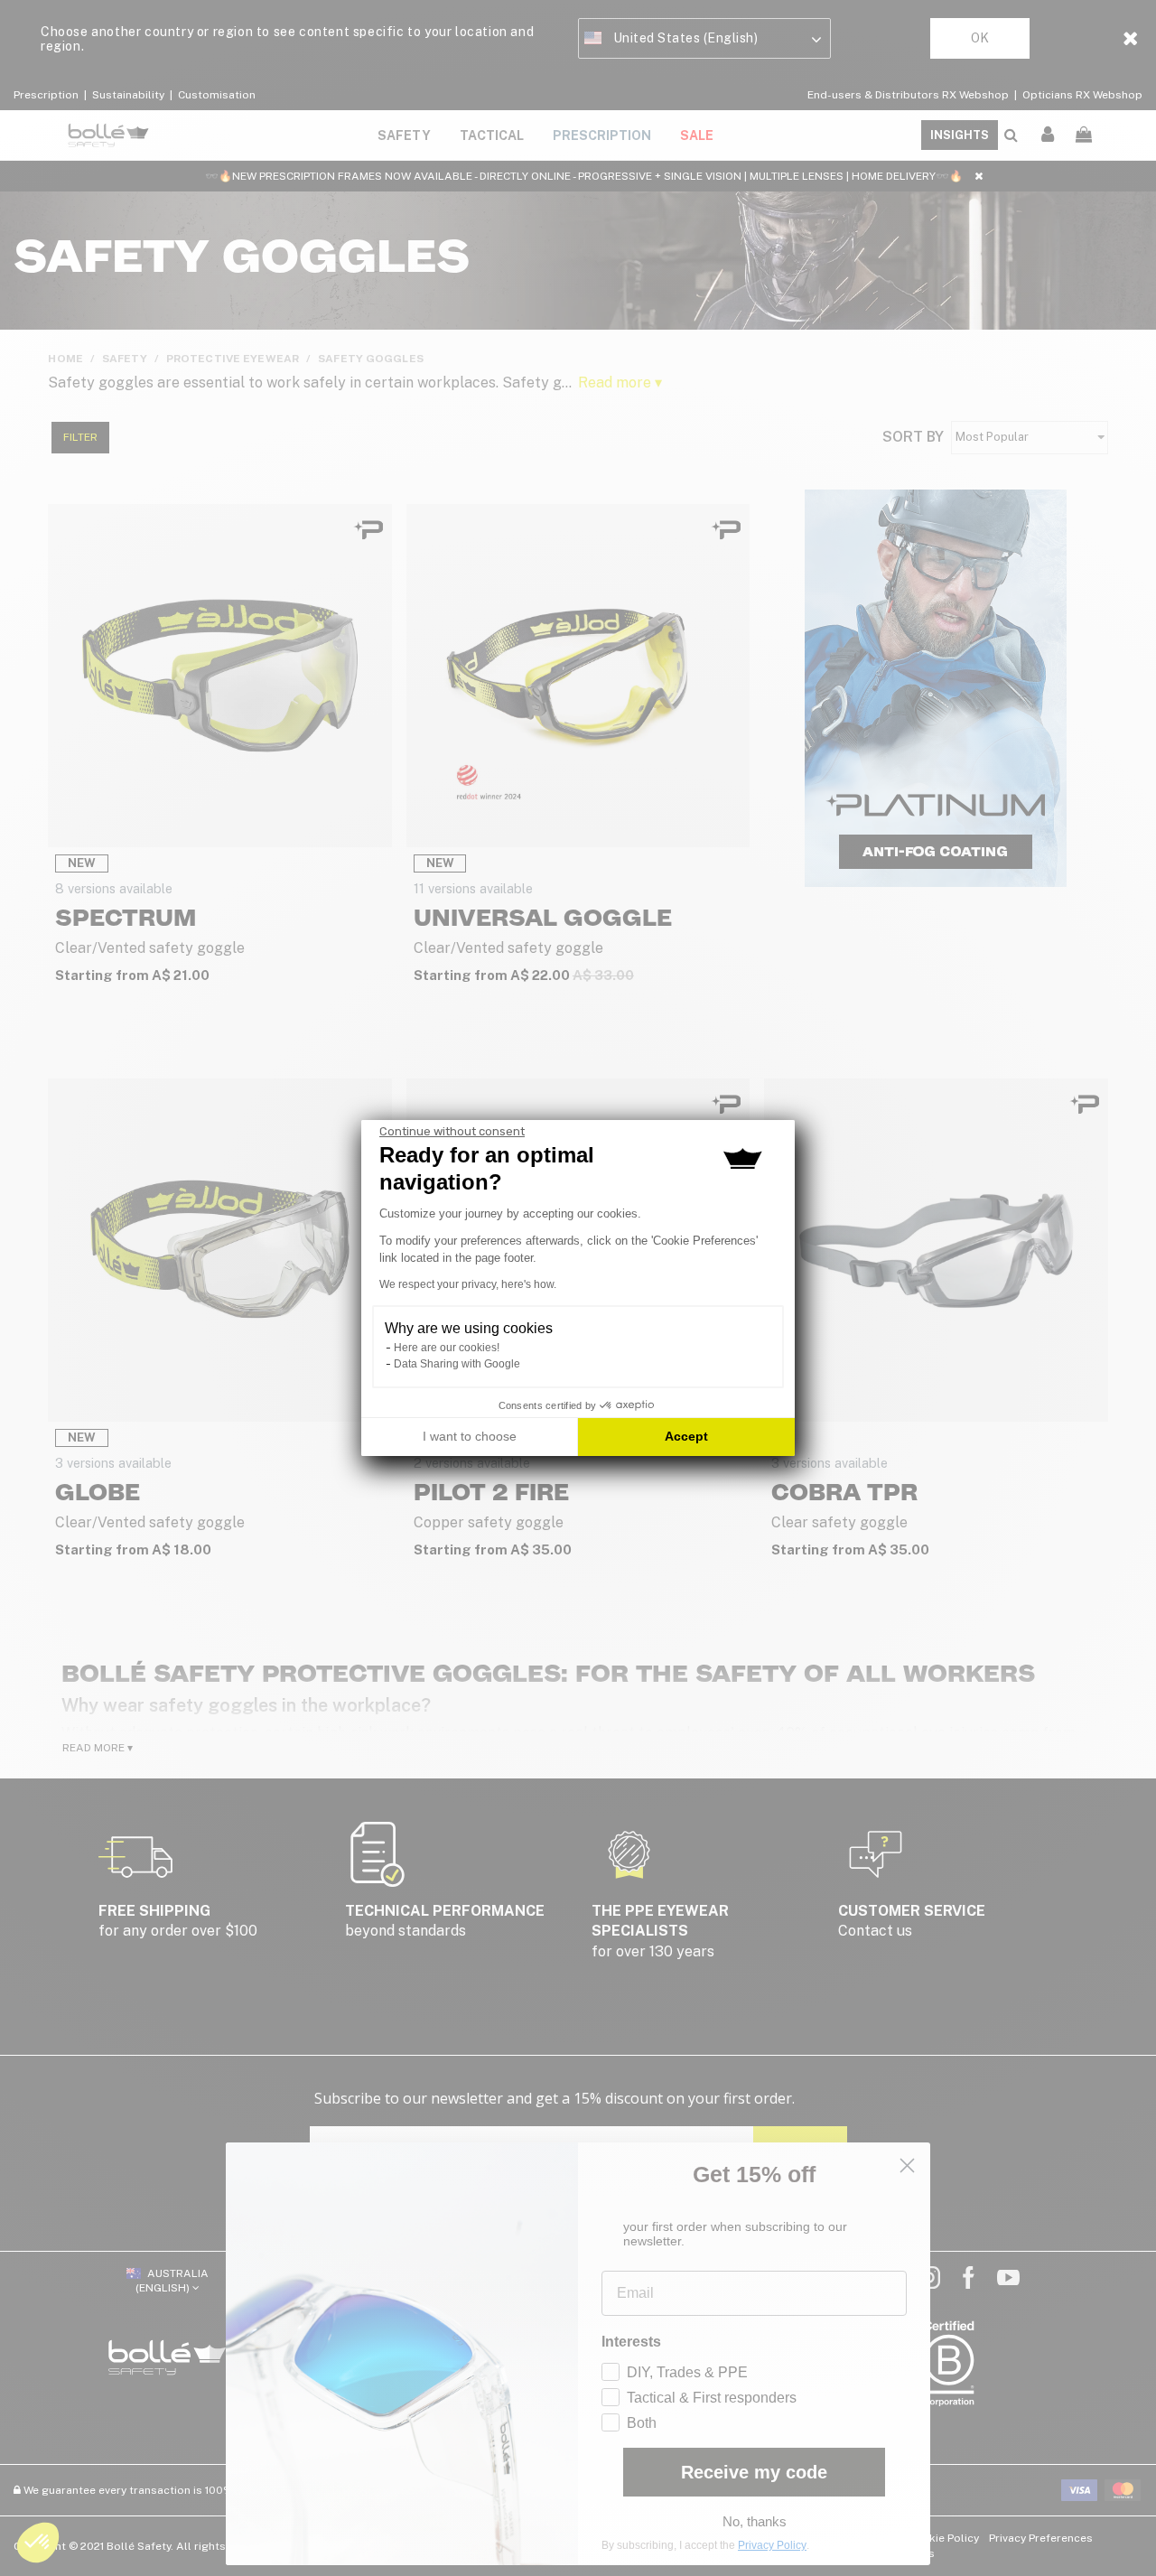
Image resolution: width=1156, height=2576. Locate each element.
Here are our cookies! (447, 1348)
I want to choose (470, 1436)
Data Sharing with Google (457, 1364)
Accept (686, 1436)
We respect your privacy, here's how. (468, 1284)
